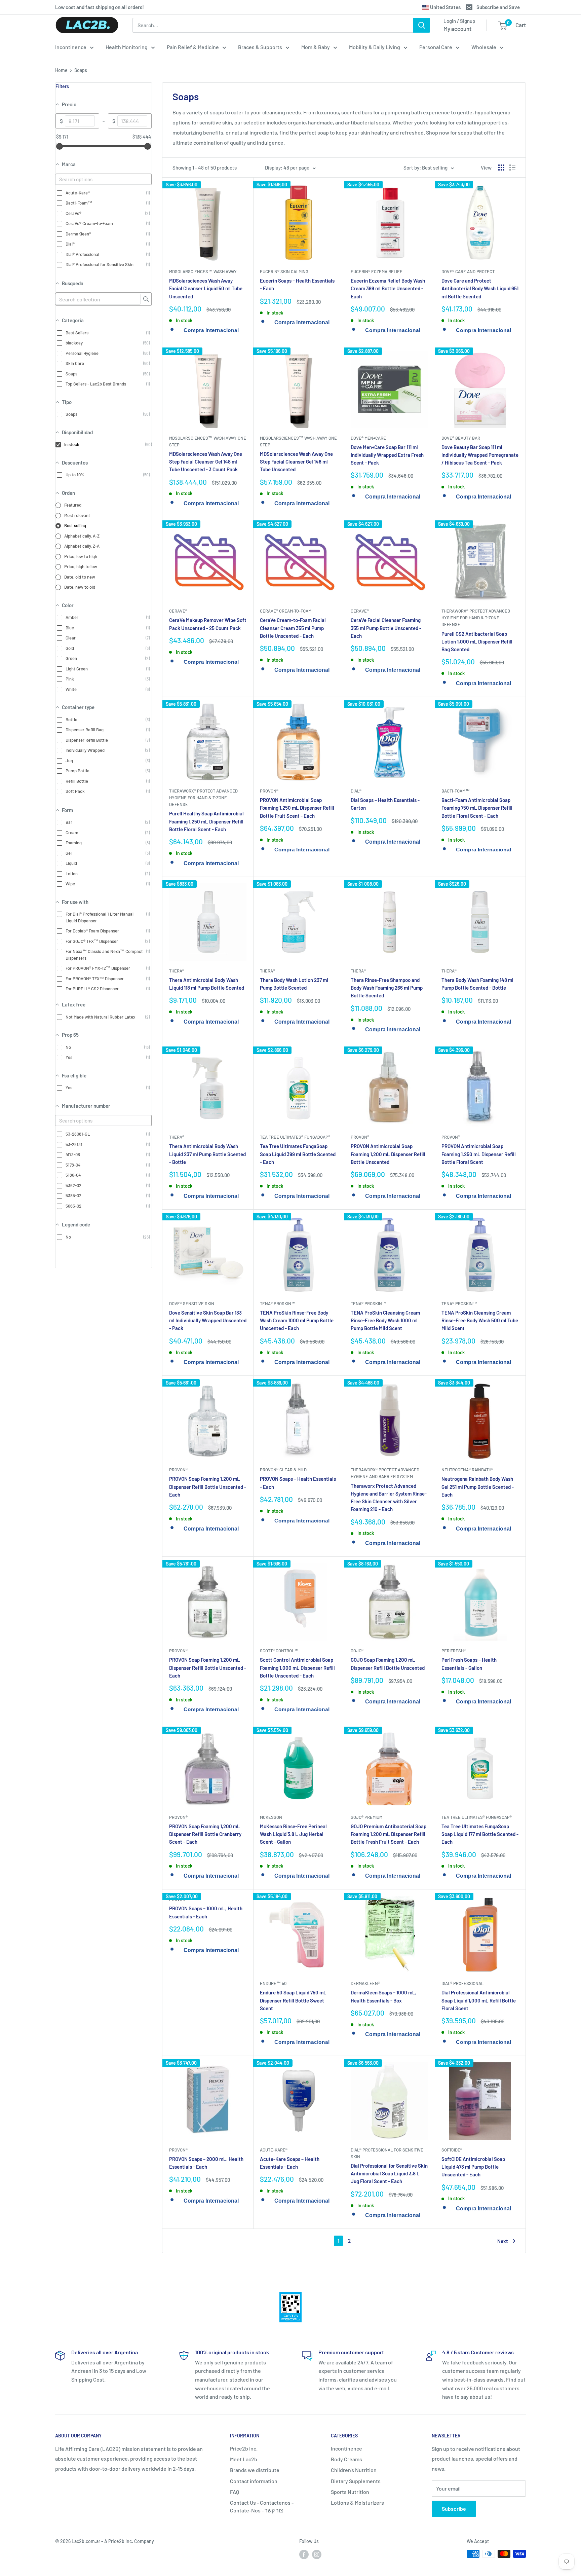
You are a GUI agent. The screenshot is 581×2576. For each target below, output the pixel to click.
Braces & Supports (260, 47)
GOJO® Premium (366, 1817)
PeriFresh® (454, 1651)
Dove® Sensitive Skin (192, 1303)
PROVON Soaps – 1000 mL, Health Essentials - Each (206, 1912)
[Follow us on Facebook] (304, 2554)
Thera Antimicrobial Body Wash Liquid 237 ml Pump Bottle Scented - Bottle (207, 1154)
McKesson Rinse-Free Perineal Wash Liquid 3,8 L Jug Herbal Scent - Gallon (293, 1834)
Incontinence (71, 47)
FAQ (235, 2492)
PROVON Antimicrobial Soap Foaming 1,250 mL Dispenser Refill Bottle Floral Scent (479, 1154)
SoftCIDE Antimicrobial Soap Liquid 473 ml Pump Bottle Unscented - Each (473, 2167)
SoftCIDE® (452, 2150)
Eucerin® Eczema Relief (376, 271)
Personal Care (436, 47)
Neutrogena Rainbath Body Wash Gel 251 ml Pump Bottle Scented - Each (478, 1487)
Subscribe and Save (498, 7)
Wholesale (484, 47)
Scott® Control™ (279, 1651)
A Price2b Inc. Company (129, 2541)
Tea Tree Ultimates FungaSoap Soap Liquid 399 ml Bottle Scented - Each (298, 1154)
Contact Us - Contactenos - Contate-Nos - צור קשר (262, 2506)
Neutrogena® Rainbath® (467, 1470)
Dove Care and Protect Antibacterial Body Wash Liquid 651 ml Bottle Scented (480, 288)
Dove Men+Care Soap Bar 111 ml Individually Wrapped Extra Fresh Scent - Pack (387, 455)
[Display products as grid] (501, 168)
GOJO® (357, 1651)
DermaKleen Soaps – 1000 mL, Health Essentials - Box (384, 1996)
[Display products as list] (512, 168)
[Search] (422, 25)
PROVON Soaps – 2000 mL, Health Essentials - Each (206, 2163)
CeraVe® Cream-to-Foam (286, 611)
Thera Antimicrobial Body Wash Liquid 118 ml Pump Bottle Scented (207, 984)
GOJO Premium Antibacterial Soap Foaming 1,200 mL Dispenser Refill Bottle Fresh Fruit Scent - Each (389, 1834)
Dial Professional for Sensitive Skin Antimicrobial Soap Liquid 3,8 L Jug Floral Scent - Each (389, 2174)
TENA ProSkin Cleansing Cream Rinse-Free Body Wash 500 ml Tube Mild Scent (480, 1320)
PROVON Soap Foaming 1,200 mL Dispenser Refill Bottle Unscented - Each (208, 1487)
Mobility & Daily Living (375, 47)
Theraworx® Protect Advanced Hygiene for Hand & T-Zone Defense (476, 618)
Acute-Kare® (274, 2150)
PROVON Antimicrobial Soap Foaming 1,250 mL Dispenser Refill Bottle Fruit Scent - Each (297, 808)
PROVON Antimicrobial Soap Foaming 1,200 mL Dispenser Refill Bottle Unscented (388, 1154)
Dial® (356, 791)
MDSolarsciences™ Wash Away (203, 271)
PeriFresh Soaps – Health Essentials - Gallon (469, 1664)
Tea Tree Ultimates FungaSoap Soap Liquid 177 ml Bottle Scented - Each (480, 1834)
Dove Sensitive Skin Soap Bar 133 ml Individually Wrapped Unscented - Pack (208, 1320)
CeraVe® (178, 611)
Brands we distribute (255, 2470)
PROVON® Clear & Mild (283, 1470)
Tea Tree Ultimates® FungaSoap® (295, 1137)
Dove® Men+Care (368, 438)
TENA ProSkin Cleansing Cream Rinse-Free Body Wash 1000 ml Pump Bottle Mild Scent (385, 1320)
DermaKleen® (365, 1983)
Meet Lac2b (244, 2459)
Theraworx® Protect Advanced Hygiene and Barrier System (385, 1473)
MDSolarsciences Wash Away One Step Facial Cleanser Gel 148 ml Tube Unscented (296, 462)
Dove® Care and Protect (468, 271)
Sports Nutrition (350, 2492)
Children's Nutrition (354, 2470)
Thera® (177, 971)
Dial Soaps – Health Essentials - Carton (385, 804)
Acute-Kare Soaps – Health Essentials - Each (290, 2163)
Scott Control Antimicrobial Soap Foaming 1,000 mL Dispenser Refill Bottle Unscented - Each (297, 1668)
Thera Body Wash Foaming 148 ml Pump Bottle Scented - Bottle (477, 984)
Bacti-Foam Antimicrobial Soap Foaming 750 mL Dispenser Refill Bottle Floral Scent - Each (477, 808)
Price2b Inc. (244, 2448)
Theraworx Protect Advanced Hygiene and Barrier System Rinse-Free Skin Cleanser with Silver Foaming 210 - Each (389, 1498)
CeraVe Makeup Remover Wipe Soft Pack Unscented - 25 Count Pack (208, 624)
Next (503, 2241)
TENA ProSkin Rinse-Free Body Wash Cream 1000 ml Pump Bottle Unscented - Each (297, 1320)
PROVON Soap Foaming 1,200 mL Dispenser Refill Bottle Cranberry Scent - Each (205, 1834)
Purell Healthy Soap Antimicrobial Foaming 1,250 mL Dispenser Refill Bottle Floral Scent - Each (206, 821)
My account (457, 29)
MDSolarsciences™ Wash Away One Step (208, 441)
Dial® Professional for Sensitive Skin (387, 2153)
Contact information (254, 2481)
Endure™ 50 (273, 1983)
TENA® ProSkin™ (278, 1303)
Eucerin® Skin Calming (284, 271)
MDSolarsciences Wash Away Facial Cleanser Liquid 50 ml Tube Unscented (206, 288)
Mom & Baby (316, 47)
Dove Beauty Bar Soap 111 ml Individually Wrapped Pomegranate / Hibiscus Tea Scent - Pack (480, 455)
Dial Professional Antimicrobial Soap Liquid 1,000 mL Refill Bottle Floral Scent (479, 2000)
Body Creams (346, 2459)
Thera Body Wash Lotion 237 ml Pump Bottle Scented (294, 984)
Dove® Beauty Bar (461, 438)
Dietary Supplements (356, 2481)
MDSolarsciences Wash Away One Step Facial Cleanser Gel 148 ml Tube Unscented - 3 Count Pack (206, 462)
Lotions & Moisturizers (357, 2503)
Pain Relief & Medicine (193, 47)
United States (445, 7)
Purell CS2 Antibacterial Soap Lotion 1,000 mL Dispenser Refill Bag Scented (477, 642)
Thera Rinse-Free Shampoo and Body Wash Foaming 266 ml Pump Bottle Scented (387, 988)
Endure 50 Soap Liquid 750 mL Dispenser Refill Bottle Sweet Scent (293, 2000)
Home (61, 70)
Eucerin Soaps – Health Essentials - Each (297, 284)
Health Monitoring (127, 47)
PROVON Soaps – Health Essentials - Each (298, 1483)
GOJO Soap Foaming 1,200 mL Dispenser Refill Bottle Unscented (388, 1664)
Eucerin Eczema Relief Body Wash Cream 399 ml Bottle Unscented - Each (388, 288)
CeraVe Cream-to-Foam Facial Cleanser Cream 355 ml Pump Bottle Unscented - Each (293, 628)
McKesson (271, 1817)
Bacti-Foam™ (456, 791)
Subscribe (454, 2509)
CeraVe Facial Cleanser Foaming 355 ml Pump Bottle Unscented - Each (386, 628)
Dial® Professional (462, 1983)
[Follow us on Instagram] (317, 2554)
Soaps (81, 70)
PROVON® (269, 791)
